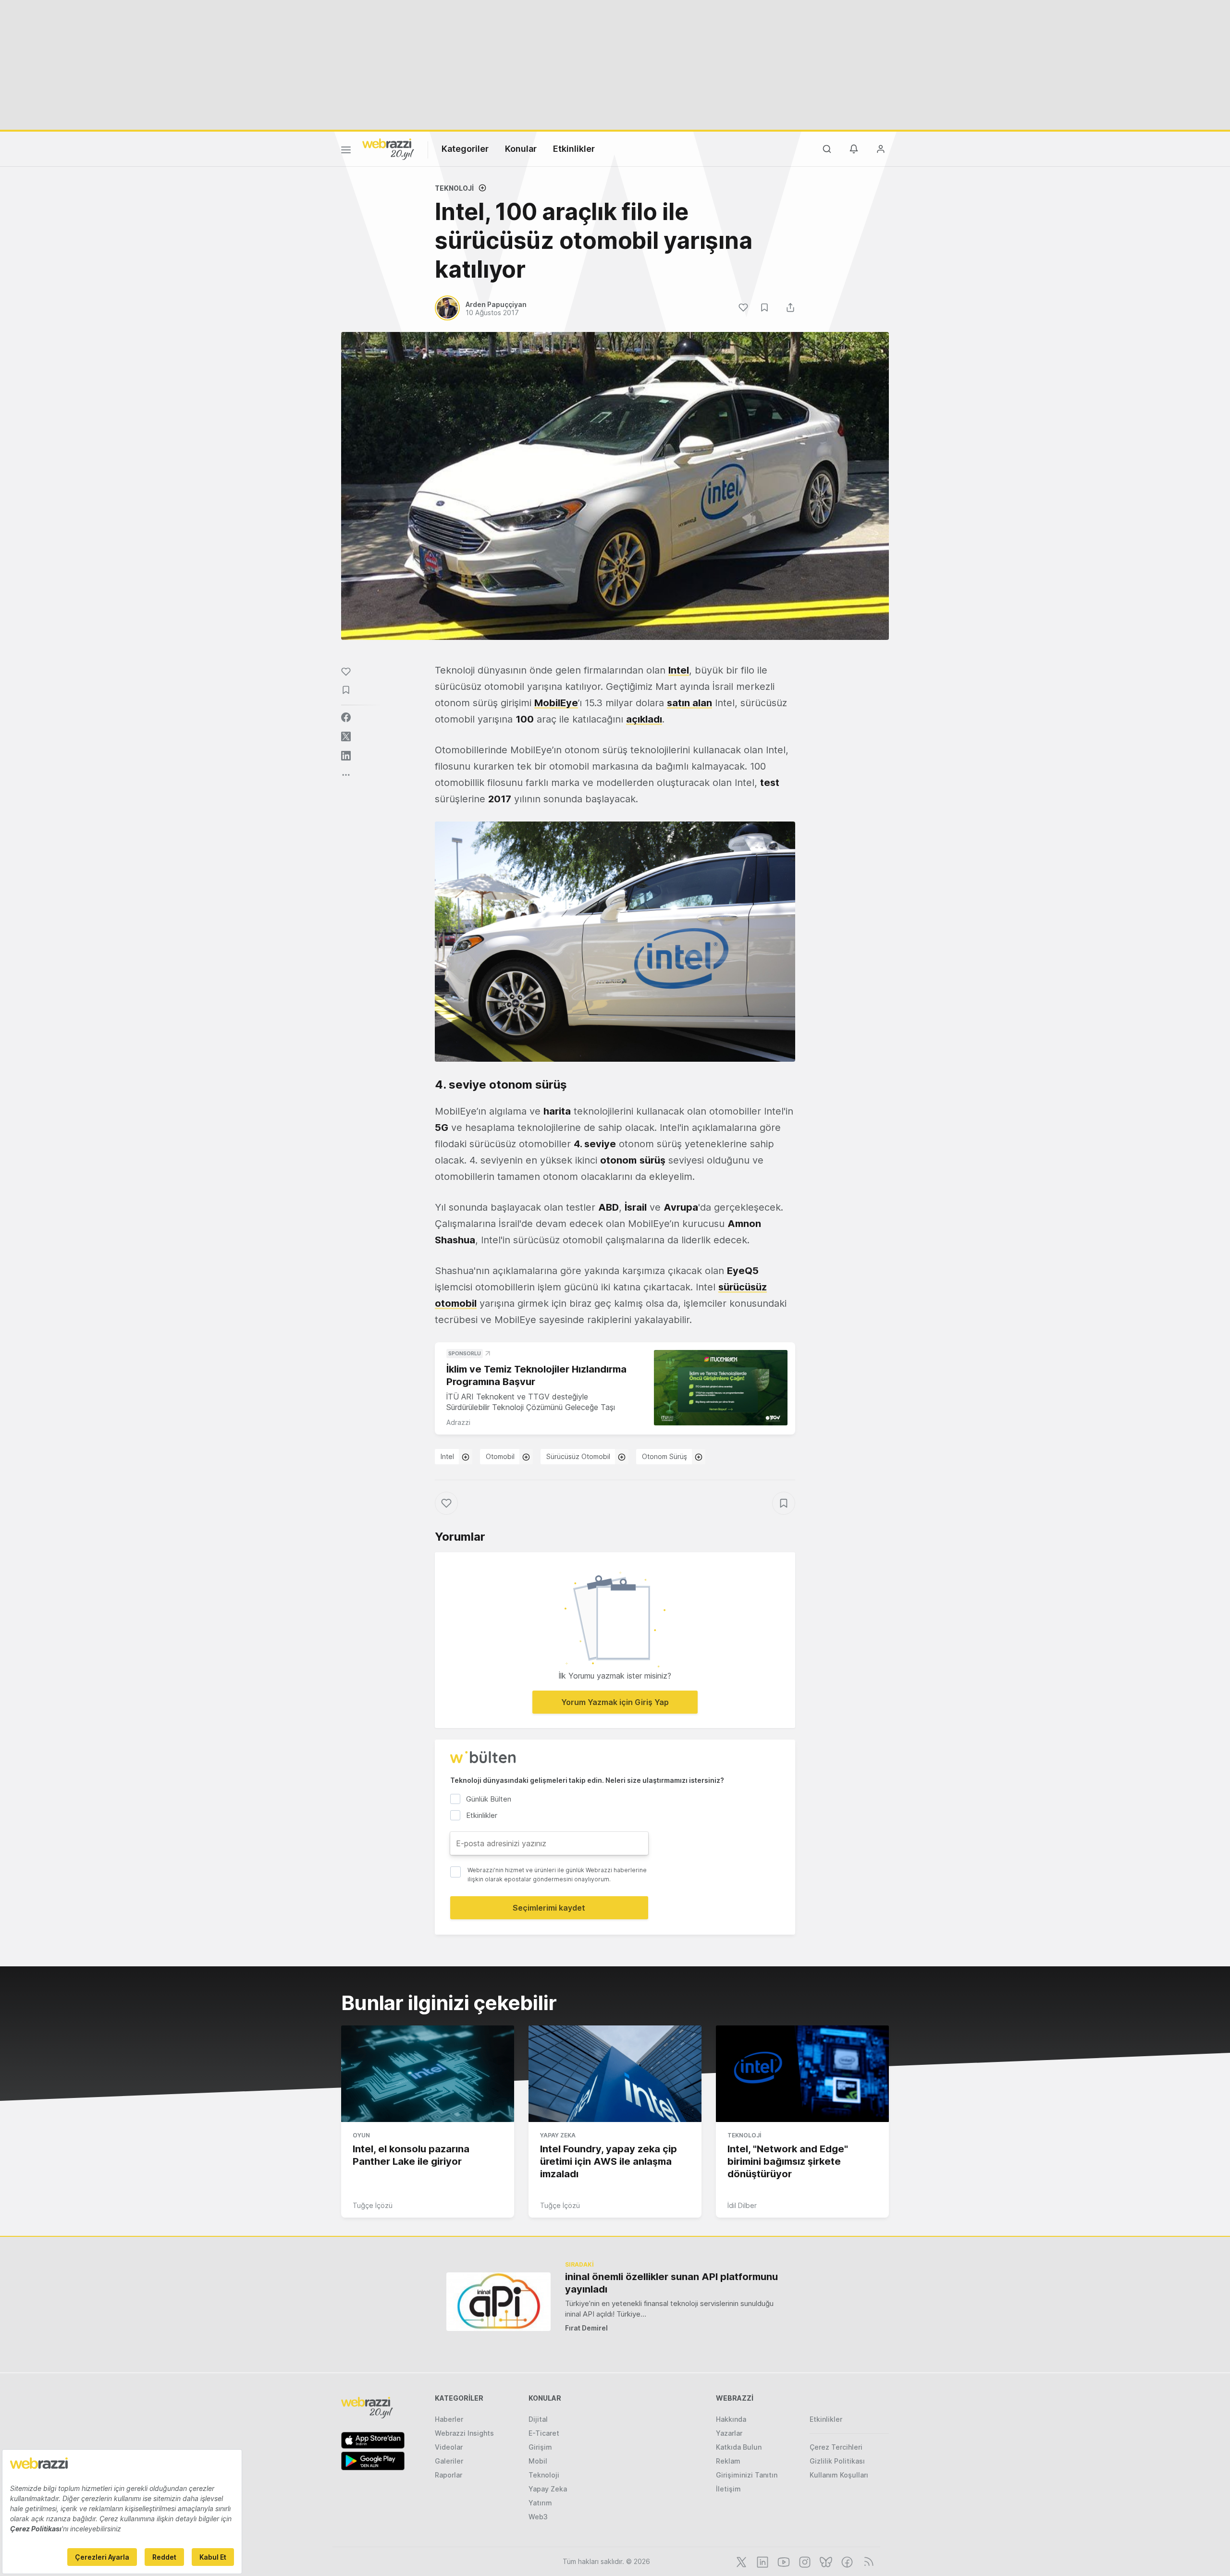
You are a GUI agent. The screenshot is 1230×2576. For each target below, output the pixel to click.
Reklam (728, 2461)
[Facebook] (846, 2561)
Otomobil (500, 1456)
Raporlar (449, 2475)
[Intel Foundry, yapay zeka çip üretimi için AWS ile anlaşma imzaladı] (615, 2074)
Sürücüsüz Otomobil (578, 1456)
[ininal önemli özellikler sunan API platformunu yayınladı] (498, 2301)
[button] (615, 942)
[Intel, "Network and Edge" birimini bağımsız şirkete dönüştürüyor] (802, 2074)
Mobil (538, 2461)
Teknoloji (454, 188)
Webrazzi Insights (464, 2433)
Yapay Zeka (558, 2135)
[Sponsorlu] (721, 1388)
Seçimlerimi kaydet (549, 1908)
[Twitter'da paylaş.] (346, 736)
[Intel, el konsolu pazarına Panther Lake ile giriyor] (428, 2074)
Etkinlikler (574, 149)
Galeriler (449, 2461)
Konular (521, 149)
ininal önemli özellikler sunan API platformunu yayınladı (671, 2283)
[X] (740, 2561)
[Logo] (388, 148)
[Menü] (346, 151)
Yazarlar (729, 2433)
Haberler (449, 2419)
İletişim (728, 2489)
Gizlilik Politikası (837, 2461)
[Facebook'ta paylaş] (346, 717)
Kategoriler (465, 149)
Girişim (540, 2447)
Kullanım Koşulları (839, 2475)
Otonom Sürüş (664, 1456)
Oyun (361, 2135)
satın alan (689, 703)
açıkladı (644, 719)
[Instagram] (804, 2561)
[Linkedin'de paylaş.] (346, 756)
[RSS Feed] (867, 2561)
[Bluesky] (825, 2561)
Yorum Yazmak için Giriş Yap (615, 1702)
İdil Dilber (742, 2205)
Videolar (449, 2447)
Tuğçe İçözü (373, 2205)
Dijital (538, 2419)
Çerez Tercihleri (836, 2447)
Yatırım (540, 2503)
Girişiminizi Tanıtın (747, 2475)
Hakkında (731, 2419)
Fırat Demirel (586, 2328)
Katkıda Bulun (739, 2447)
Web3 (538, 2517)
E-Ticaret (544, 2433)
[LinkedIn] (762, 2561)
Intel (447, 1456)
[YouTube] (783, 2561)
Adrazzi (458, 1422)
